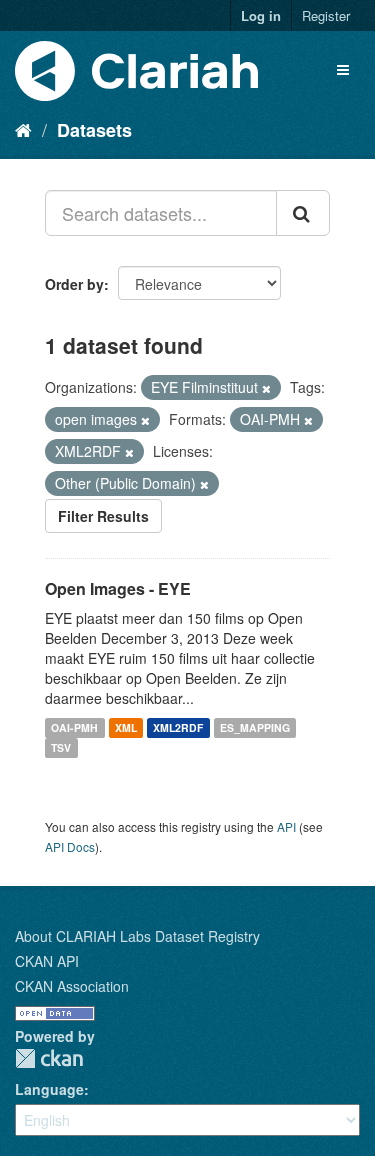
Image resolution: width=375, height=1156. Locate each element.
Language (49, 1089)
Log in (261, 15)
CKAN (49, 1058)
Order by (74, 284)
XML (126, 727)
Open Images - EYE (118, 588)
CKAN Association (72, 986)
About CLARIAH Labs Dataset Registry (137, 936)
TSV (61, 747)
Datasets (94, 130)
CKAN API (47, 961)
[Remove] (266, 388)
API (286, 826)
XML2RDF (178, 727)
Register (326, 15)
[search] (303, 213)
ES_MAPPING (255, 727)
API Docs (70, 846)
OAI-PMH (74, 727)
